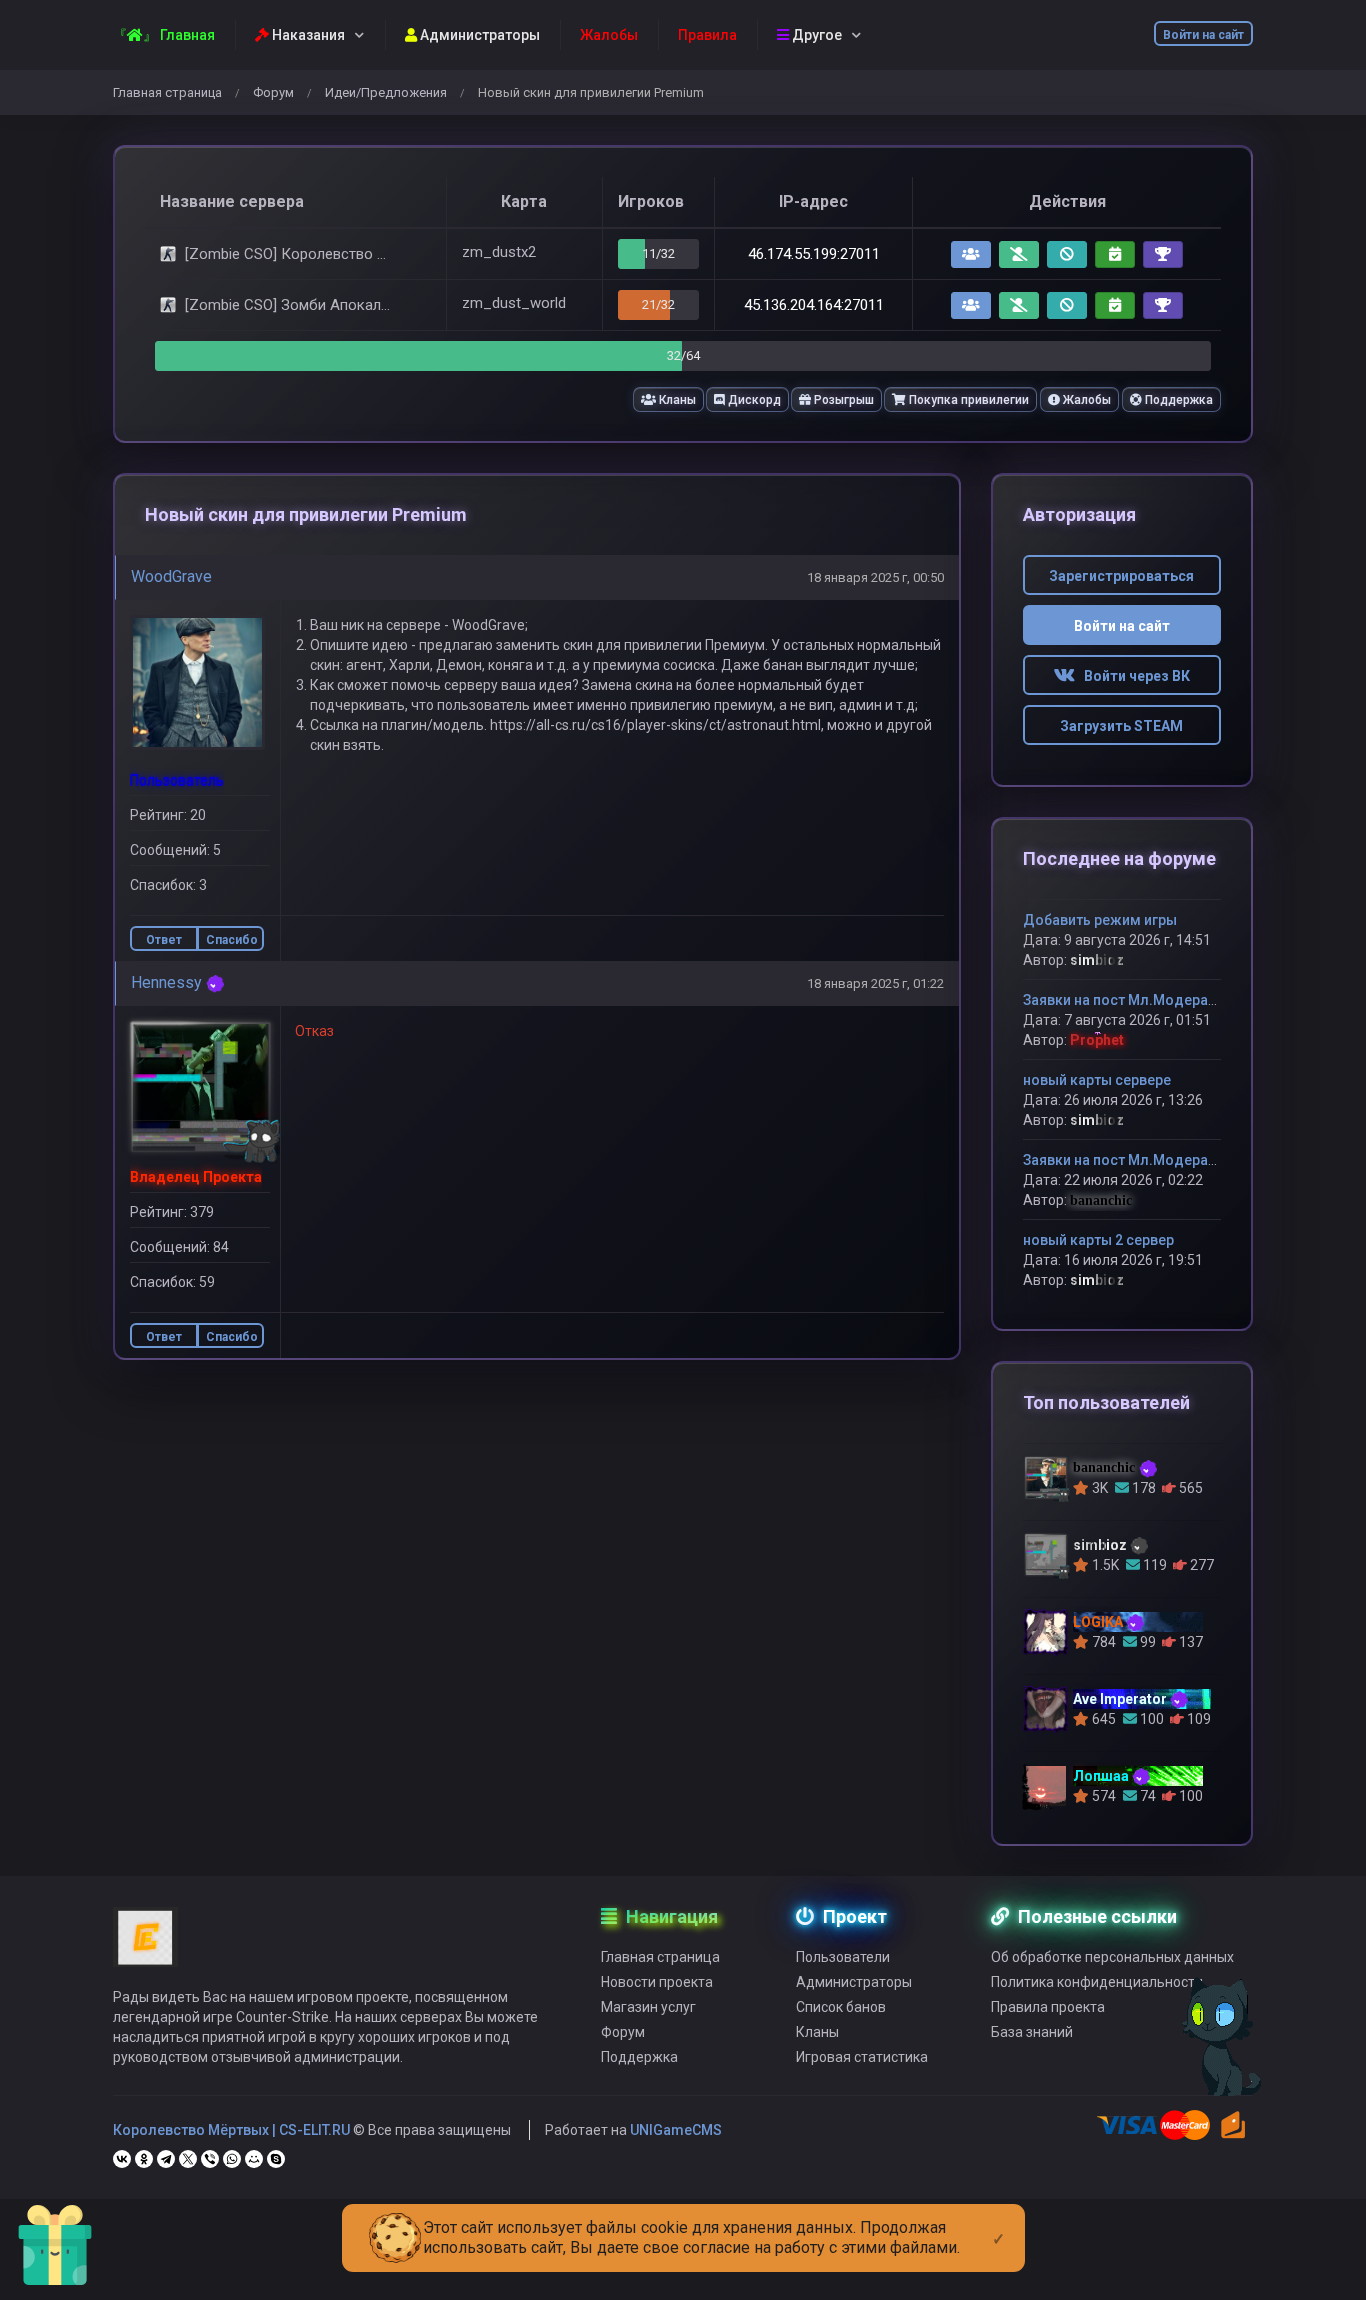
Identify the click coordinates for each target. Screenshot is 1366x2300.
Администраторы (478, 35)
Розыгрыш (842, 400)
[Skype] (276, 2159)
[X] (188, 2159)
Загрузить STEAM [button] (1121, 726)
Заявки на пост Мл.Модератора (1131, 1000)
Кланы (676, 400)
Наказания (307, 35)
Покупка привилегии (967, 400)
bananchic (1101, 1200)
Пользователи (843, 1957)
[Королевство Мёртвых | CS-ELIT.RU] (145, 1946)
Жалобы (1085, 400)
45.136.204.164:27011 (814, 305)
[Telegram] (166, 2159)
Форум (273, 92)
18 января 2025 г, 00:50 (875, 577)
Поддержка (1177, 400)
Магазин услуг (648, 2007)
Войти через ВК (1132, 676)
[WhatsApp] (232, 2159)
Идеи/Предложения (386, 92)
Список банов (841, 2007)
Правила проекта (1048, 2007)
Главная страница (167, 92)
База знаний (1032, 2032)
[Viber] (210, 2159)
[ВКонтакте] (122, 2159)
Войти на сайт (1203, 35)
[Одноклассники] (144, 2159)
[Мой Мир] (254, 2159)
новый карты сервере (1097, 1080)
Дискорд (753, 400)
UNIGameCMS (676, 2130)
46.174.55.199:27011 (814, 254)
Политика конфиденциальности (1097, 1982)
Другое (815, 35)
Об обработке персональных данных (1112, 1957)
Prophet (1097, 1040)
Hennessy (166, 982)
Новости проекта (657, 1982)
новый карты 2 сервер (1098, 1240)
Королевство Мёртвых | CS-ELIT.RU (231, 2130)
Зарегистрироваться (1121, 576)
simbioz (1097, 960)
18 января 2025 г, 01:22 (875, 983)
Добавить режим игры (1100, 920)
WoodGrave (171, 576)
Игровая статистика (862, 2057)
